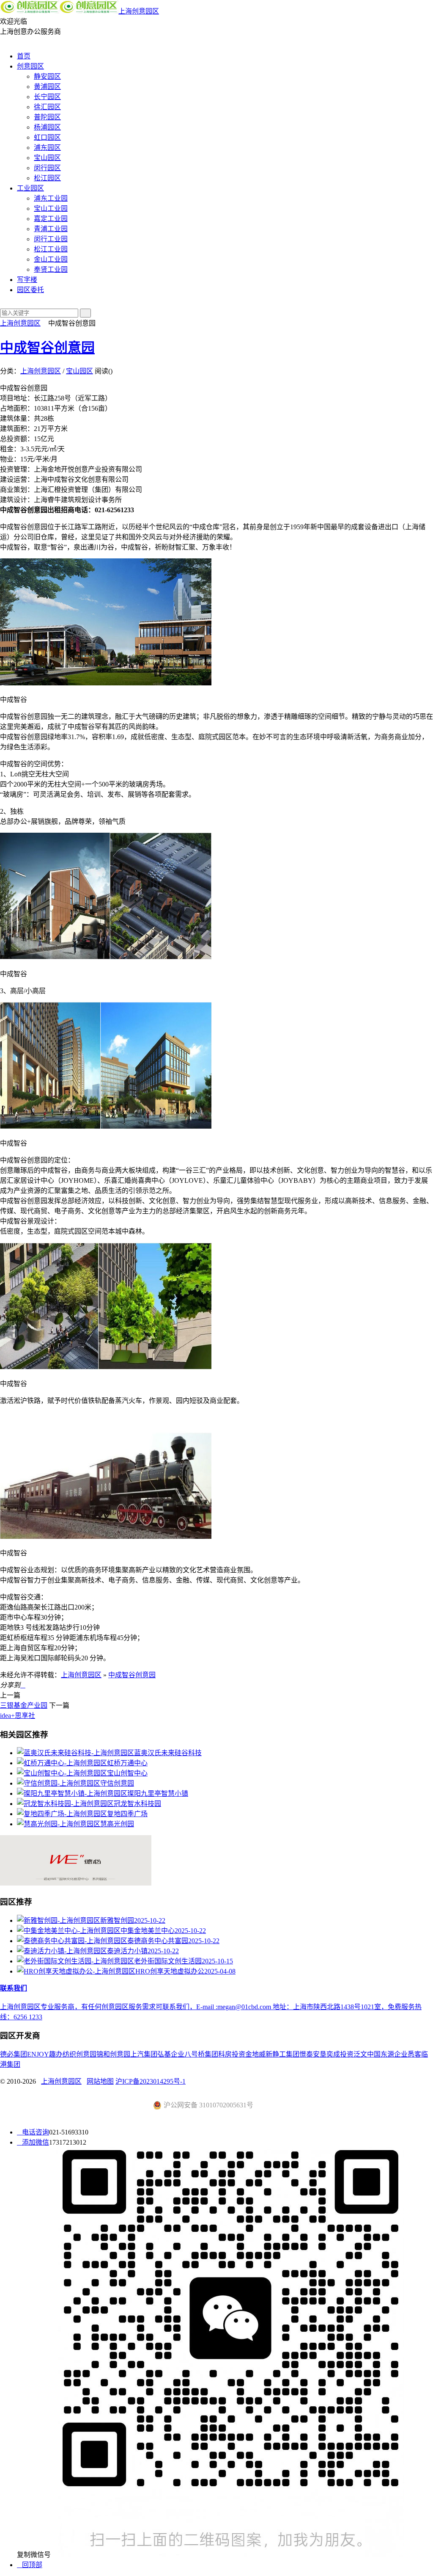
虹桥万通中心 (127, 1763)
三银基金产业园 (24, 1705)
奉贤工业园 (51, 269)
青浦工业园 (51, 229)
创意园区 (30, 66)
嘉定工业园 (51, 219)
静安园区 (47, 76)
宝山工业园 (51, 208)
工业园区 (30, 188)
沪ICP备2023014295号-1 (151, 2081)
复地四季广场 (127, 1814)
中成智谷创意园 (47, 348)
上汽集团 (144, 2054)
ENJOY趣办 (45, 2054)
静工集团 (286, 2054)
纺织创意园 (79, 2054)
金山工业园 (51, 259)
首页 (24, 56)
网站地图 (100, 2081)
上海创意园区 (139, 11)
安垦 (320, 2054)
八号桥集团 (201, 2054)
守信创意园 (117, 1783)
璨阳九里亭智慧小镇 (158, 1793)
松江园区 (47, 178)
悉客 (414, 2054)
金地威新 (259, 2054)
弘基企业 (171, 2054)
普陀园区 (47, 117)
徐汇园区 (47, 107)
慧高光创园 (117, 1824)
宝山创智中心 (127, 1773)
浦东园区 (47, 148)
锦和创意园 (113, 2054)
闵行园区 (47, 168)
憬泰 (306, 2054)
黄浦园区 (47, 87)
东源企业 (394, 2054)
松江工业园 (51, 249)
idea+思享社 (18, 1716)
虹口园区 (47, 137)
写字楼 (27, 280)
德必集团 (14, 2054)
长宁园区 (47, 97)
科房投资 (232, 2054)
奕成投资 (340, 2054)
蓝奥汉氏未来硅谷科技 (168, 1753)
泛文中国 (367, 2054)
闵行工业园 (51, 239)
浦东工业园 (51, 198)
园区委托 (30, 290)
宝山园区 (47, 158)
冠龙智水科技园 (137, 1804)
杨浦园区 (47, 127)
